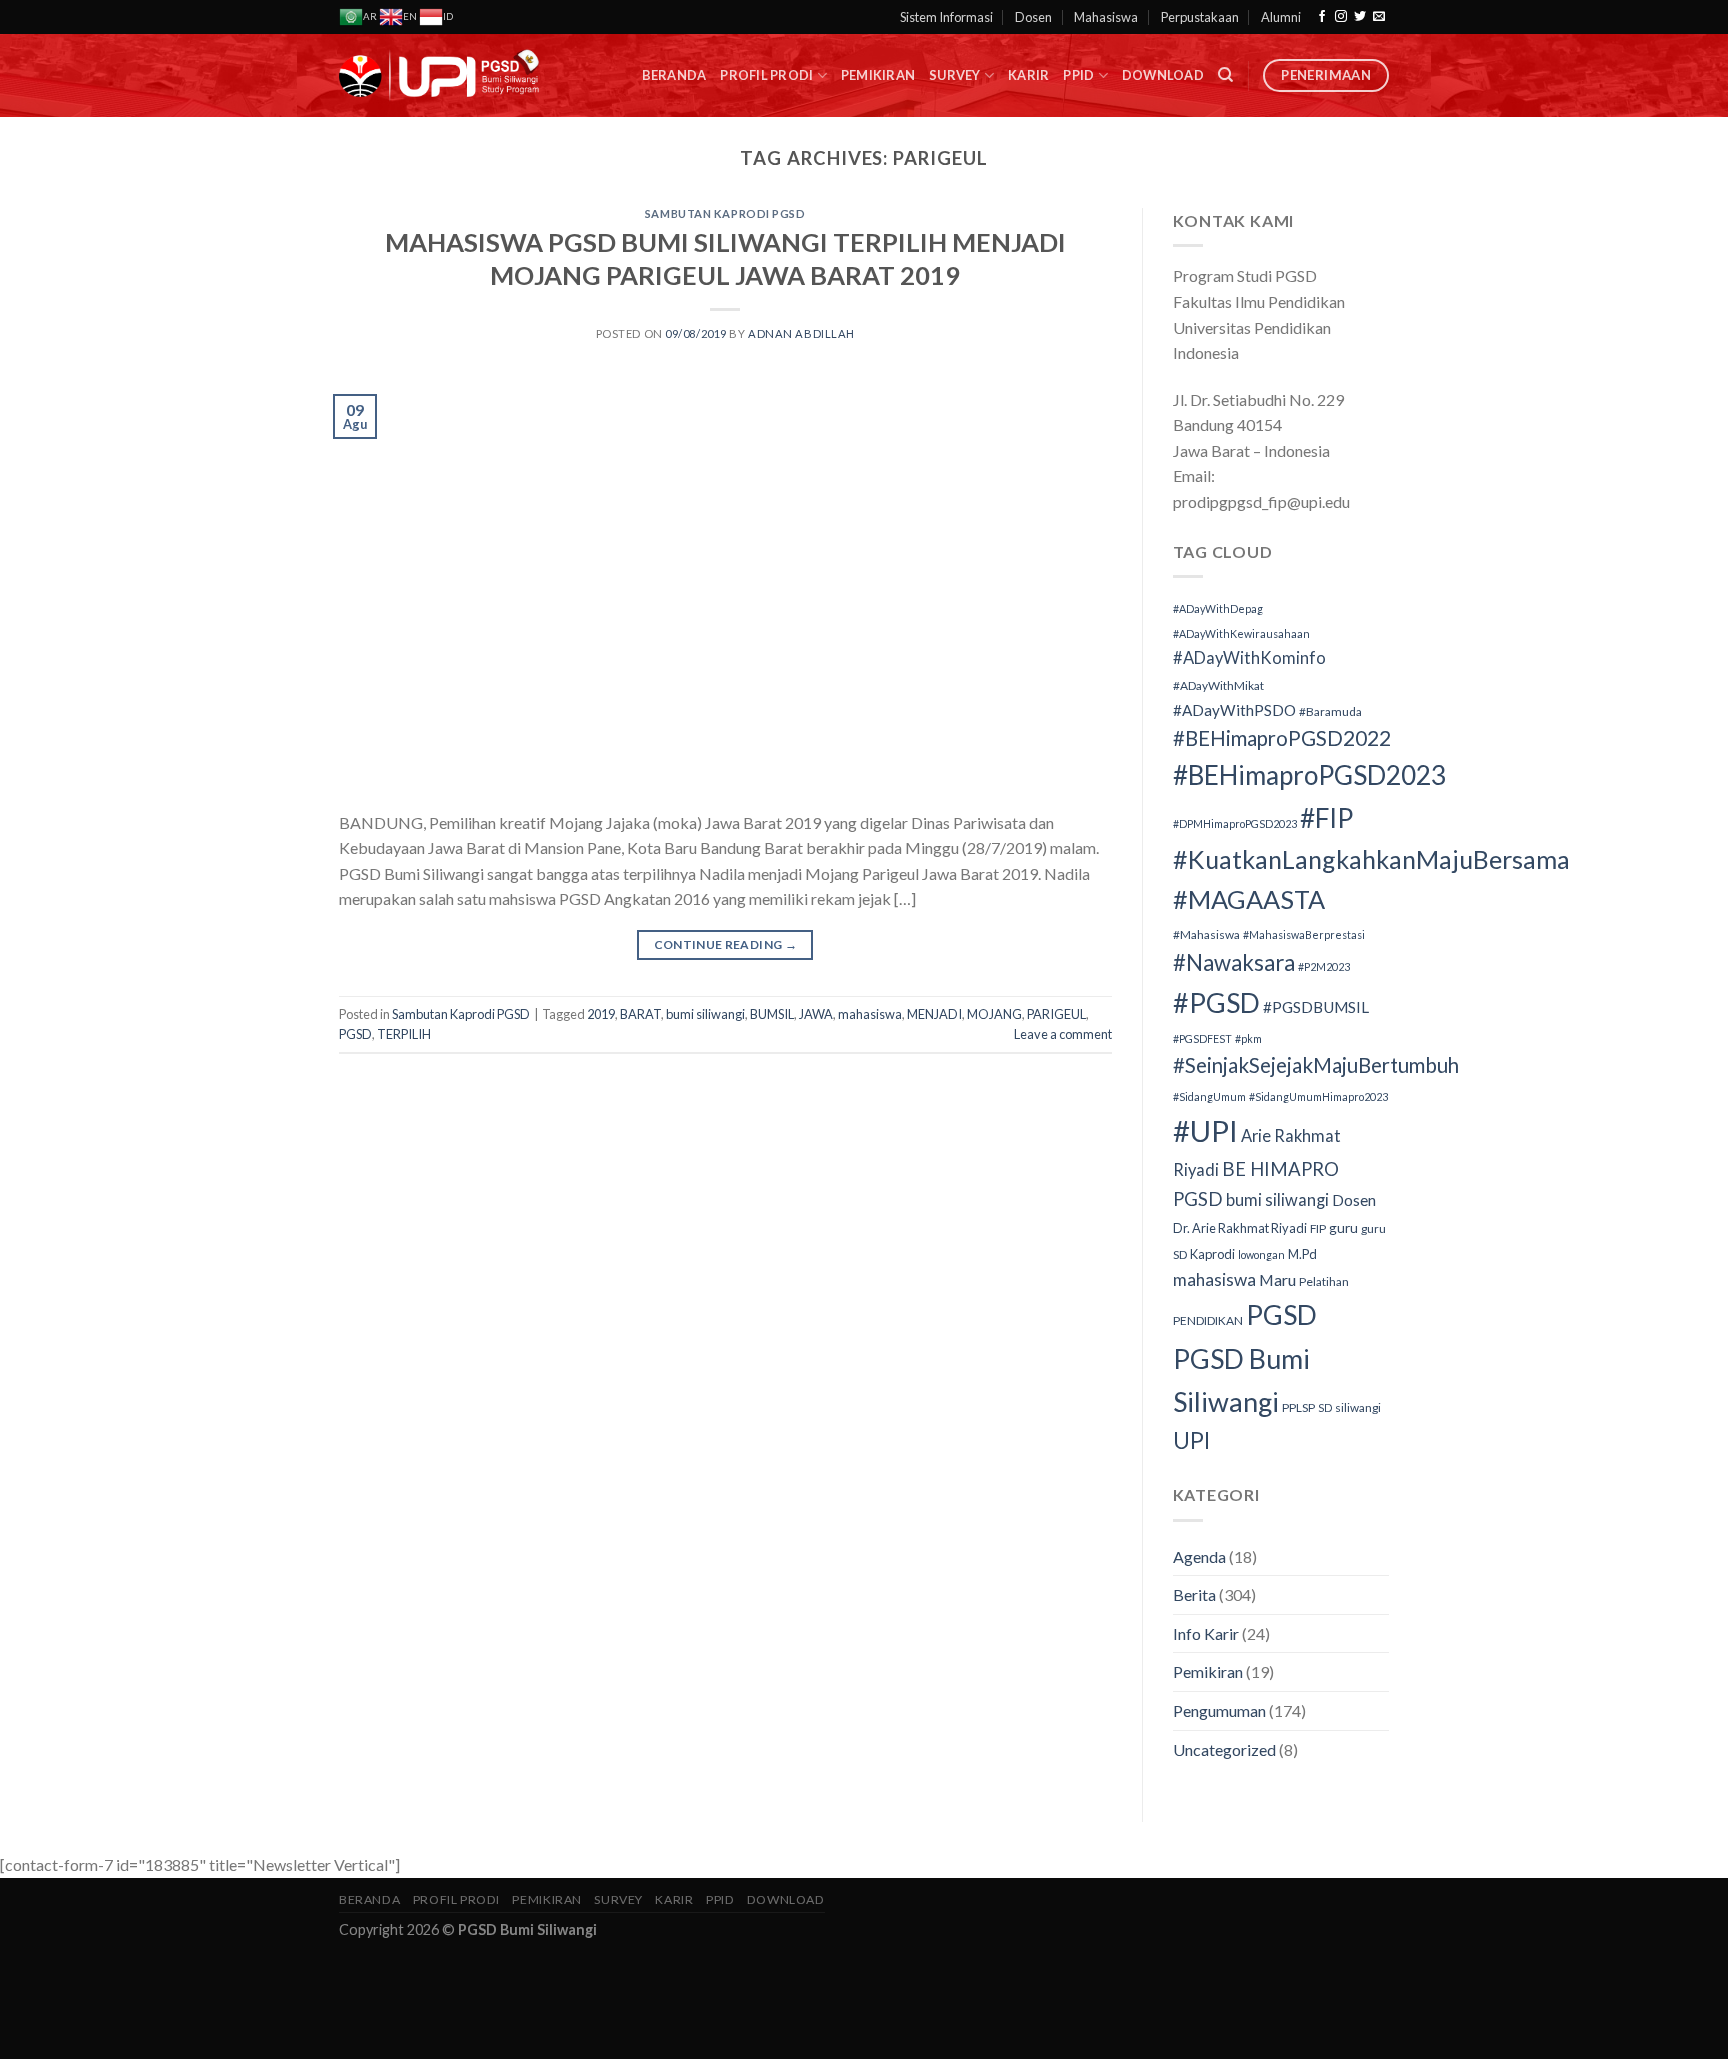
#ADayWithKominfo (1249, 658)
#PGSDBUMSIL (1316, 1007)
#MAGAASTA (1249, 899)
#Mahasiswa (1206, 934)
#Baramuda (1330, 711)
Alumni (1281, 17)
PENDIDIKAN (1208, 1320)
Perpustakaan (1200, 17)
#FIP (1326, 818)
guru (1343, 1228)
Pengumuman (1219, 1710)
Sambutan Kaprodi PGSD (725, 213)
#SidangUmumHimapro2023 (1318, 1096)
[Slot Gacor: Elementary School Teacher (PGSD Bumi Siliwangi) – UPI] (439, 76)
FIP (1318, 1228)
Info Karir (1206, 1633)
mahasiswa (870, 1014)
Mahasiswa (1106, 17)
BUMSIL (772, 1014)
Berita (1194, 1594)
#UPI (1205, 1130)
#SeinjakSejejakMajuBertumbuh (1316, 1065)
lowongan (1261, 1254)
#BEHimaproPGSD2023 (1309, 775)
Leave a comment (1063, 1034)
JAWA (816, 1014)
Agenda (1199, 1556)
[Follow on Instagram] (1341, 17)
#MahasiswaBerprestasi (1304, 934)
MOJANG (994, 1014)
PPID (1078, 75)
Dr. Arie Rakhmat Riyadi (1240, 1228)
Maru (1277, 1279)
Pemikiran (878, 75)
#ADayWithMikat (1218, 685)
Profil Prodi (766, 75)
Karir (1028, 75)
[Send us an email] (1379, 17)
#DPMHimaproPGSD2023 (1235, 823)
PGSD (355, 1034)
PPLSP (1298, 1407)
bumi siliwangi (705, 1014)
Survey (955, 75)
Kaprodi (1212, 1254)
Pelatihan (1324, 1281)
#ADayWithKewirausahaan (1241, 633)
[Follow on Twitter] (1360, 17)
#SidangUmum (1209, 1096)
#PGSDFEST (1202, 1038)
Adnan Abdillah (801, 333)
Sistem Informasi (946, 17)
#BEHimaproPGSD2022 (1282, 738)
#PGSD (1216, 1002)
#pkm (1248, 1038)
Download (1163, 75)
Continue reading (726, 944)
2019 (601, 1014)
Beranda (674, 75)
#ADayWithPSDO (1234, 710)
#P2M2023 (1324, 966)
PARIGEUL (1056, 1014)
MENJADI (934, 1014)
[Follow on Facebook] (1322, 17)
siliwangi (1358, 1407)
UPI (1191, 1440)
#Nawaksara (1234, 962)
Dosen (1033, 17)
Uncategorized (1224, 1749)
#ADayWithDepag (1218, 608)
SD (1325, 1407)
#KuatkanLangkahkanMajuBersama (1371, 859)
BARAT (640, 1014)
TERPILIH (404, 1034)
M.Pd (1302, 1254)
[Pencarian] (1225, 75)
